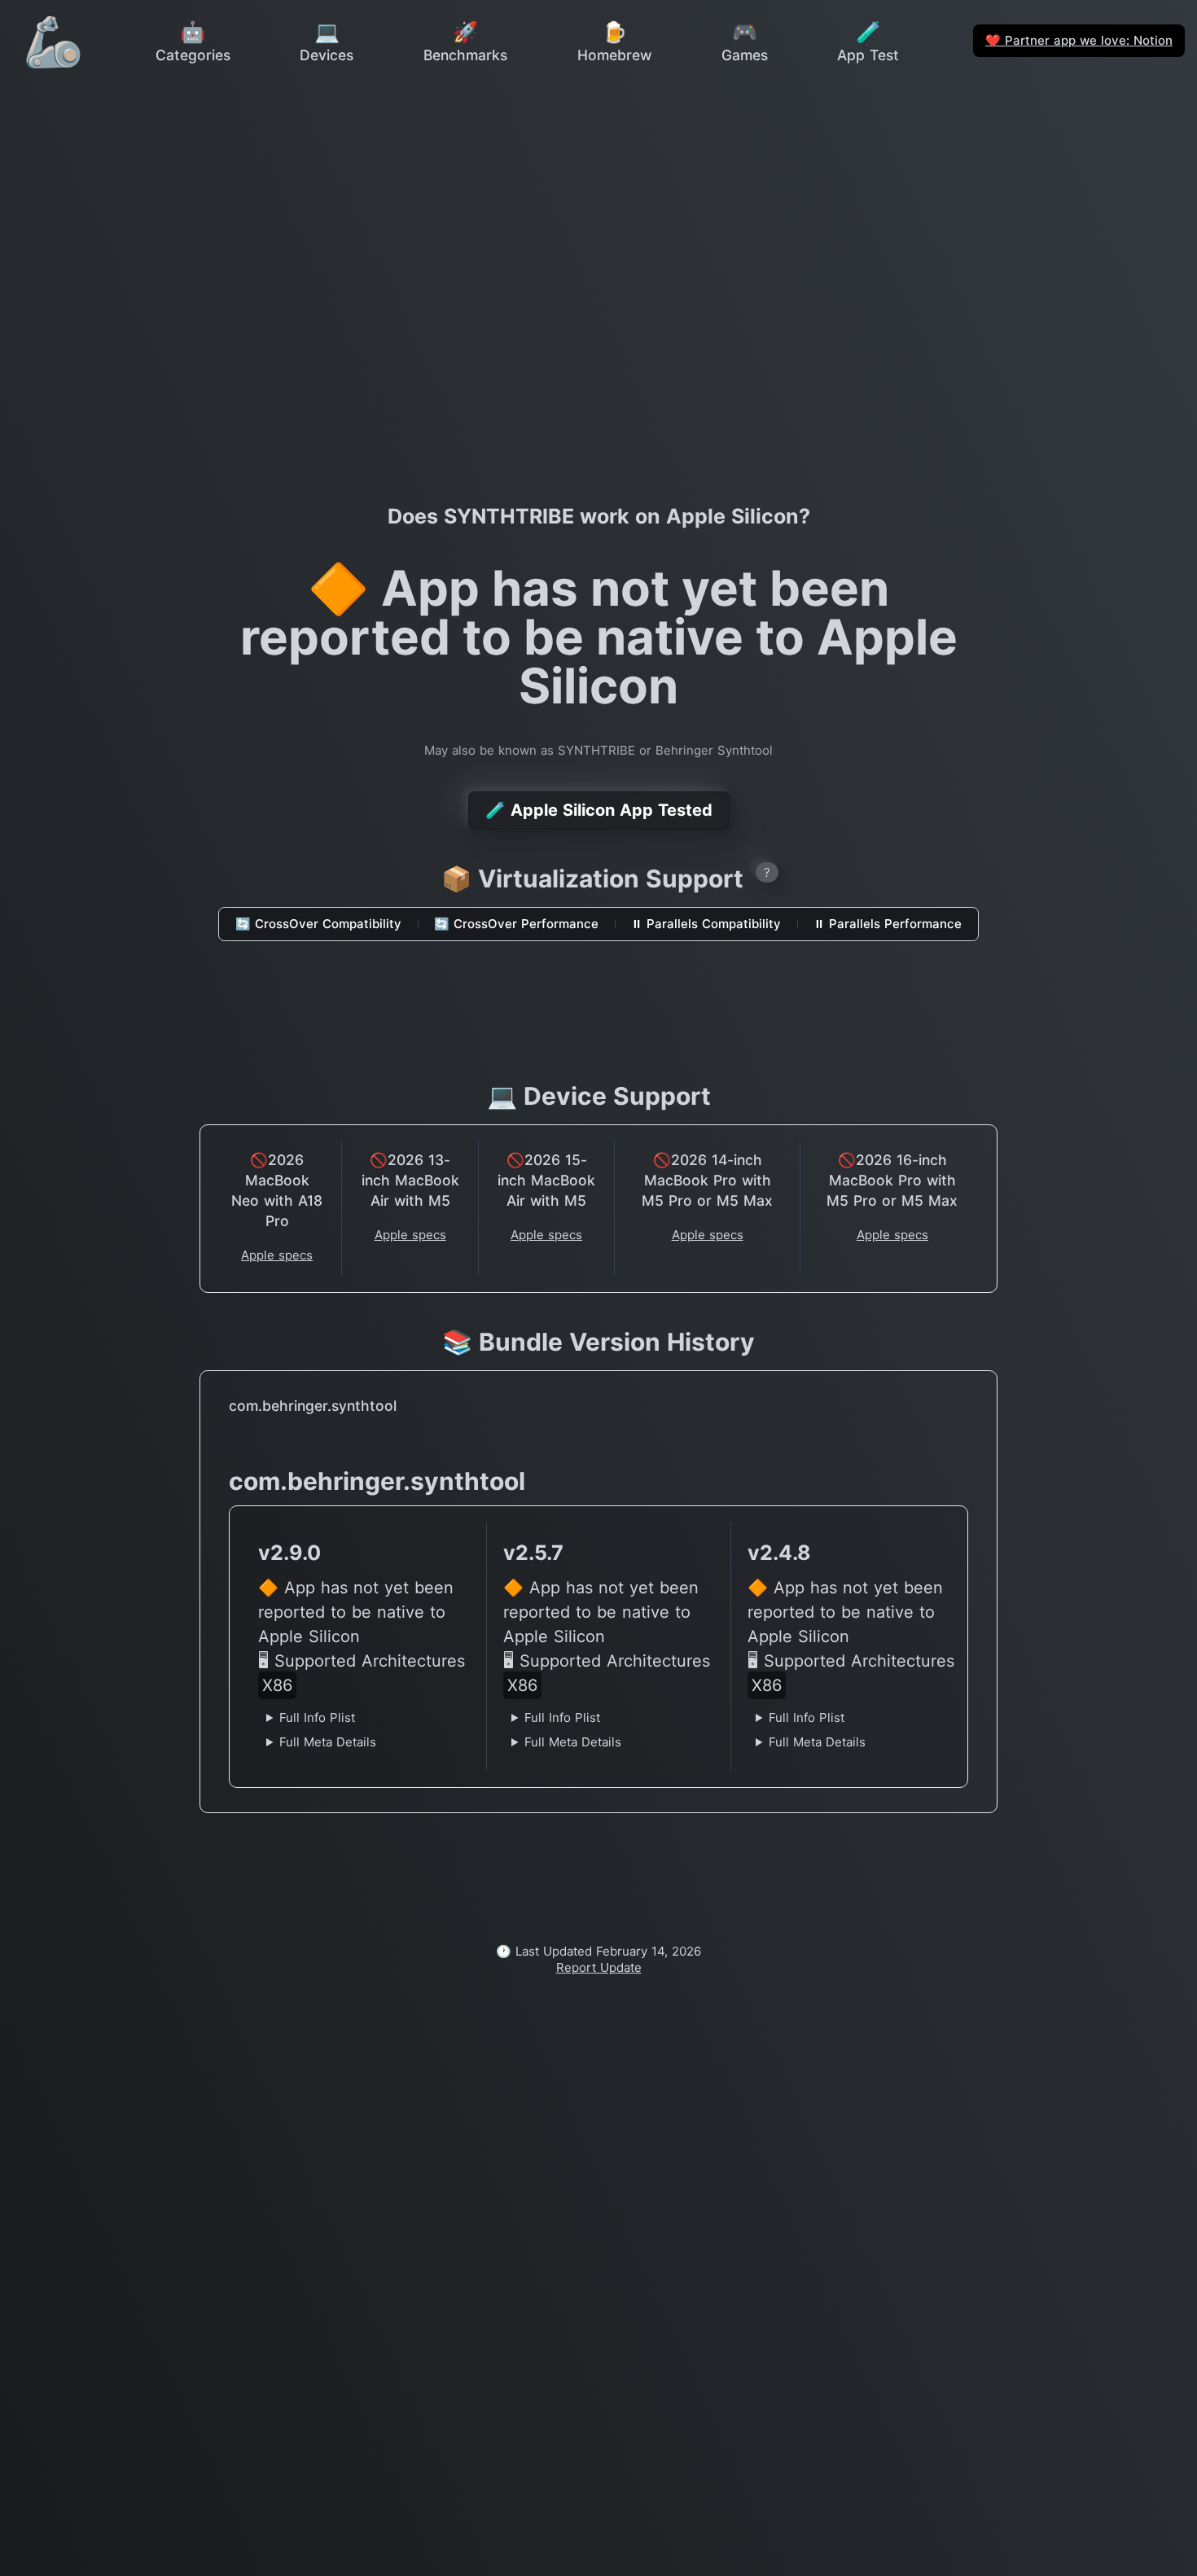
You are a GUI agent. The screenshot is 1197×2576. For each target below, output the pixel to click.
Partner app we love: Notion (1079, 40)
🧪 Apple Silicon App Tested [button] (599, 810)
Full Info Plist (317, 1717)
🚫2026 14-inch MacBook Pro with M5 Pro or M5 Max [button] (707, 1180)
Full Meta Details (328, 1742)
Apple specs (277, 1255)
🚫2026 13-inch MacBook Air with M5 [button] (410, 1180)
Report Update (599, 1967)
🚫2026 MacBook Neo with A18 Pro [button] (277, 1190)
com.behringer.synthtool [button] (313, 1406)
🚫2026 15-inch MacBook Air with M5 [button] (546, 1180)
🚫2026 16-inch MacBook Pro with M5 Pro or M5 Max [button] (892, 1180)
